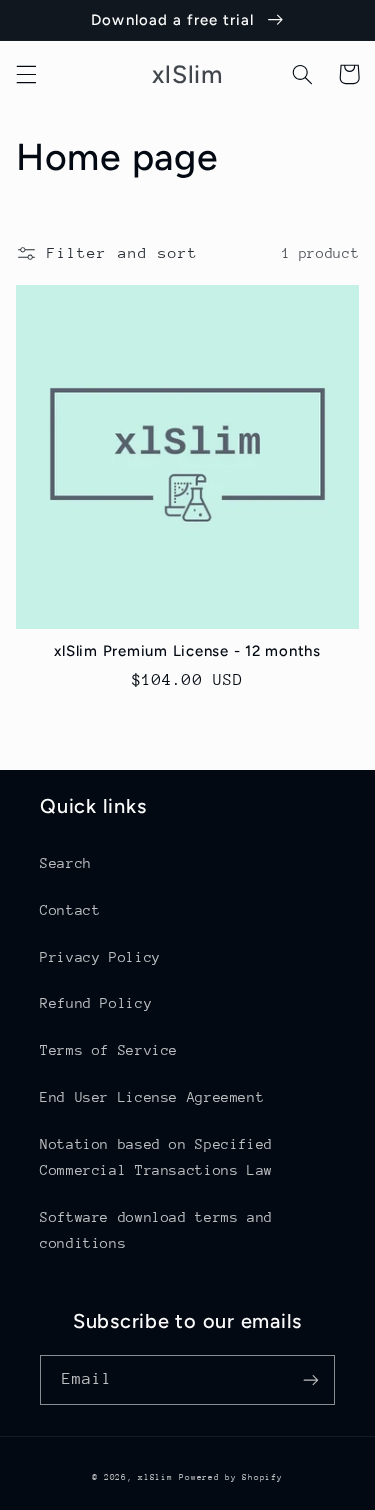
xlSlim (155, 1477)
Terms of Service (109, 1050)
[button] (26, 74)
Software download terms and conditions (156, 1230)
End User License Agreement (152, 1097)
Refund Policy (96, 1003)
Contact (70, 910)
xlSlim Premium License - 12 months (187, 651)
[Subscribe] (311, 1379)
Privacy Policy (100, 957)
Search (66, 863)
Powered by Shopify (230, 1477)
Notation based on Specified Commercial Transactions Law (156, 1157)
